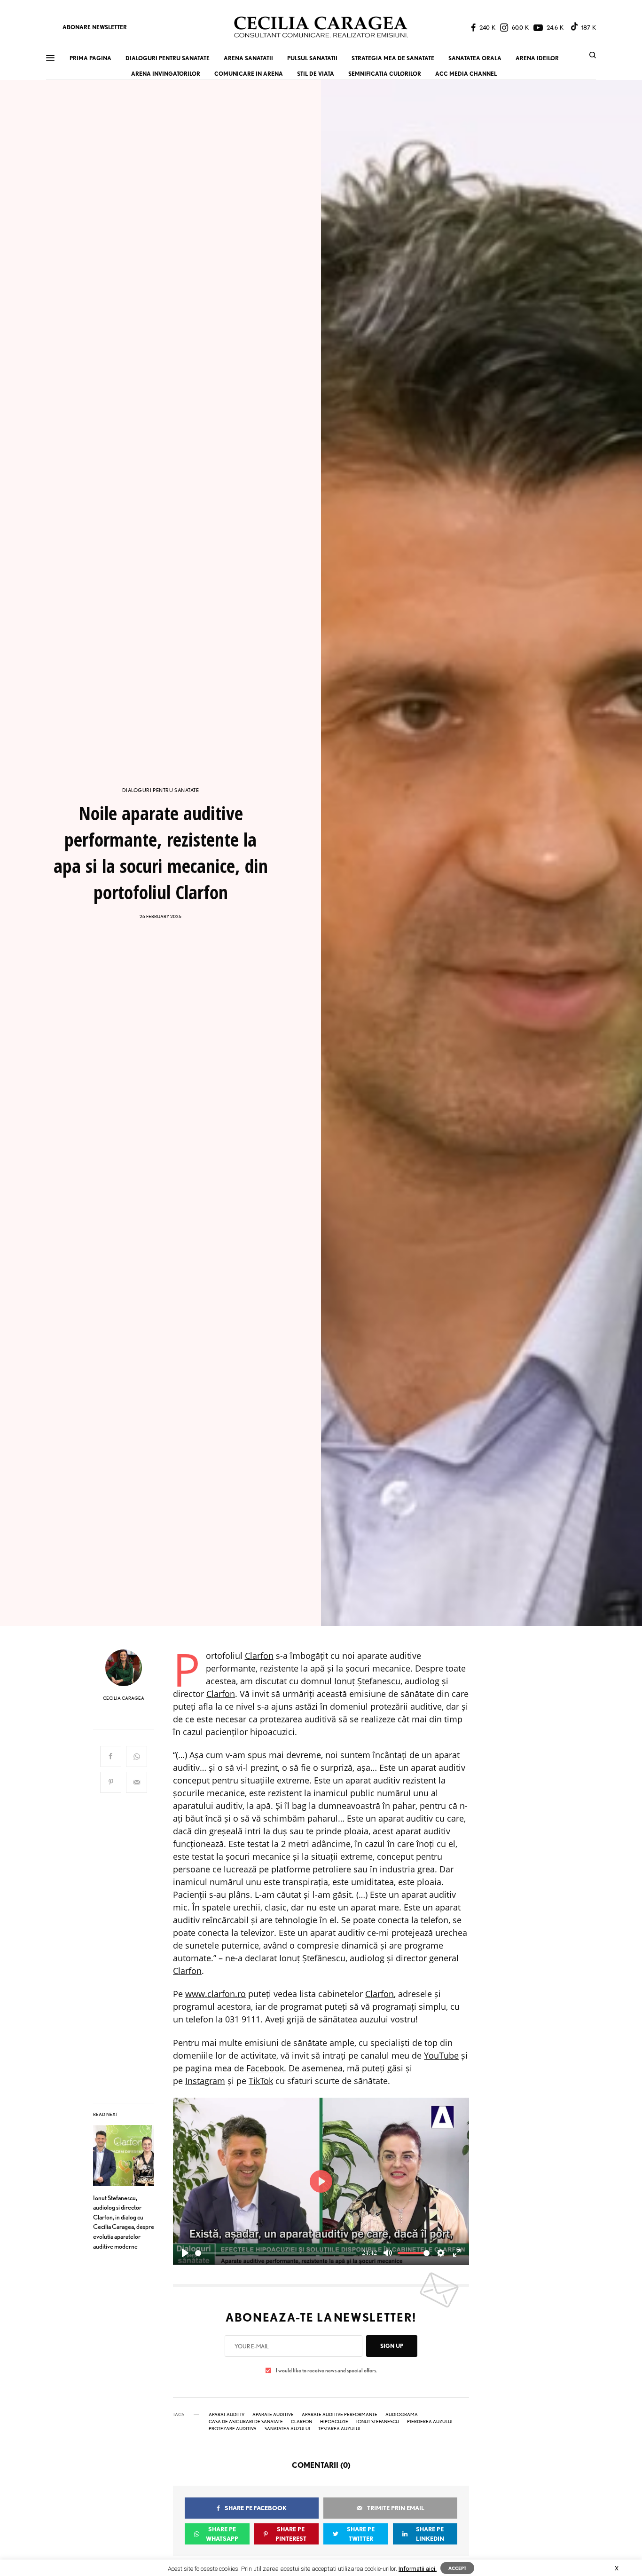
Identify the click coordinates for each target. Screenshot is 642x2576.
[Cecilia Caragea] (321, 27)
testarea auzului (339, 2428)
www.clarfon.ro (215, 1994)
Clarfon (259, 1656)
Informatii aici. (418, 2569)
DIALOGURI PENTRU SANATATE (161, 790)
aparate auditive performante (340, 2414)
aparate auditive (273, 2414)
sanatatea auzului (287, 2428)
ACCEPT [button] (457, 2568)
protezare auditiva (233, 2428)
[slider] (276, 2253)
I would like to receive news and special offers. (326, 2370)
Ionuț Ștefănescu (312, 1958)
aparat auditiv (227, 2414)
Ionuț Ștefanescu (367, 1681)
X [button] (617, 2568)
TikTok (261, 2081)
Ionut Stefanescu (378, 2421)
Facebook (265, 2068)
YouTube (441, 2055)
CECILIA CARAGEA (124, 1698)
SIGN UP (392, 2346)
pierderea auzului (430, 2421)
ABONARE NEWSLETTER (95, 27)
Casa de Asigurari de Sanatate (246, 2421)
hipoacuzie (334, 2421)
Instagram (205, 2081)
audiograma (402, 2414)
